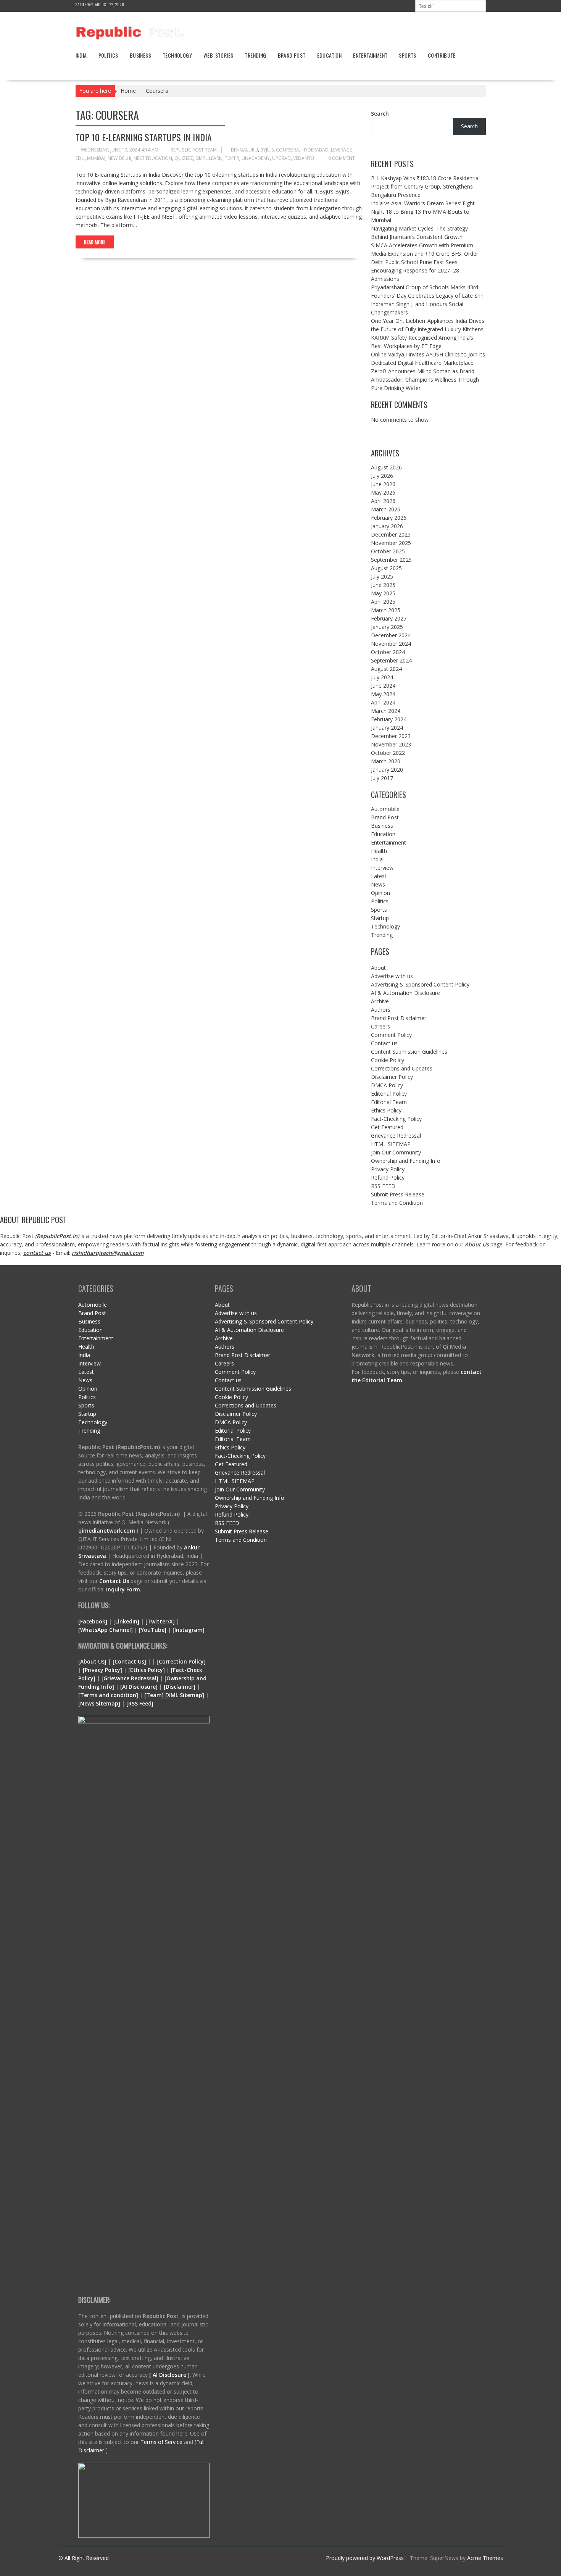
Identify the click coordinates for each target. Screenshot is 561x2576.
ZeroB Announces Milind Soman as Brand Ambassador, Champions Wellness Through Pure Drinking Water (425, 380)
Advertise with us (392, 976)
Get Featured (387, 1127)
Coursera (288, 150)
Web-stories (218, 55)
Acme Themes (485, 2558)
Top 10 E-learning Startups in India (144, 137)
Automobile (385, 809)
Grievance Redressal (396, 1136)
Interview (382, 868)
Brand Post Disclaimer (399, 1018)
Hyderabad (315, 150)
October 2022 (388, 753)
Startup (380, 918)
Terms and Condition (397, 1203)
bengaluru (244, 150)
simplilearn (209, 158)
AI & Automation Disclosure (405, 993)
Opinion (380, 893)
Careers (380, 1026)
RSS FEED (383, 1186)
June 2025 (383, 585)
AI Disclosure (139, 1687)
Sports (407, 55)
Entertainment (370, 55)
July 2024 (382, 677)
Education (330, 55)
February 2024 (389, 719)
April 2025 (383, 602)
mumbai (96, 158)
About (378, 968)
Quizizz (184, 158)
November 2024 (391, 644)
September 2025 (391, 560)
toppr (232, 158)
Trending (255, 55)
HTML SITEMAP (391, 1144)
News (378, 884)
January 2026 (387, 526)
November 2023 (391, 744)
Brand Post (292, 55)
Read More (95, 242)
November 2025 (391, 543)
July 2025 (382, 576)
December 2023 (391, 736)
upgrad (281, 158)
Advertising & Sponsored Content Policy (420, 984)
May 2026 (383, 492)
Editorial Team (389, 1102)
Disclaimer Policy (392, 1077)
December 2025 (391, 534)
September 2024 (391, 660)
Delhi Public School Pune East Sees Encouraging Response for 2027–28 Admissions (415, 270)
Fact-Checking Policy (396, 1119)
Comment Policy (391, 1035)
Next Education (153, 158)
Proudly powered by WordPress (365, 2558)
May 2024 (383, 694)
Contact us (384, 1043)
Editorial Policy (389, 1094)
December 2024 (391, 635)
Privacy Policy (388, 1169)
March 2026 (386, 509)
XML (173, 1695)
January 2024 (387, 728)
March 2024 (386, 711)
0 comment (342, 158)
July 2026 (382, 476)
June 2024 (383, 686)
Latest (379, 876)
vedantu (304, 158)
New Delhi (119, 158)
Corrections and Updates (402, 1068)
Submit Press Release (398, 1194)
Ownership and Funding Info (406, 1161)
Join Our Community (396, 1152)
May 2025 (383, 593)
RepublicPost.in (57, 1236)
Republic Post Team (194, 150)
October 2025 (388, 551)
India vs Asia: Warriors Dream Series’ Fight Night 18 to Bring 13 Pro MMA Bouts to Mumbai (423, 212)
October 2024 (388, 652)
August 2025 (386, 568)
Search (380, 114)
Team (154, 1695)
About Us (477, 1244)
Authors (381, 1010)
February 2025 (389, 618)
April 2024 (383, 702)
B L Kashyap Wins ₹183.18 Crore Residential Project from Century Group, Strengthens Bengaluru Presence (425, 186)
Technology (177, 55)
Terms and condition (108, 1695)
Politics (108, 55)
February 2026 (389, 518)
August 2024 (386, 669)
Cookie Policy (388, 1060)
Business (140, 55)
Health (379, 851)
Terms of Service (162, 2442)
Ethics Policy (386, 1110)
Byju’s (267, 150)
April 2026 (383, 501)
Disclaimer (180, 1687)
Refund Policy (388, 1178)
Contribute (442, 55)
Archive (380, 1001)
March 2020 (386, 761)
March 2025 (386, 610)
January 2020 (387, 770)
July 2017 (382, 778)
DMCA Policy (387, 1085)
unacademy (256, 158)
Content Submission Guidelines (409, 1052)
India (81, 55)
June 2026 (383, 484)
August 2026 (386, 467)
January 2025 (387, 627)
